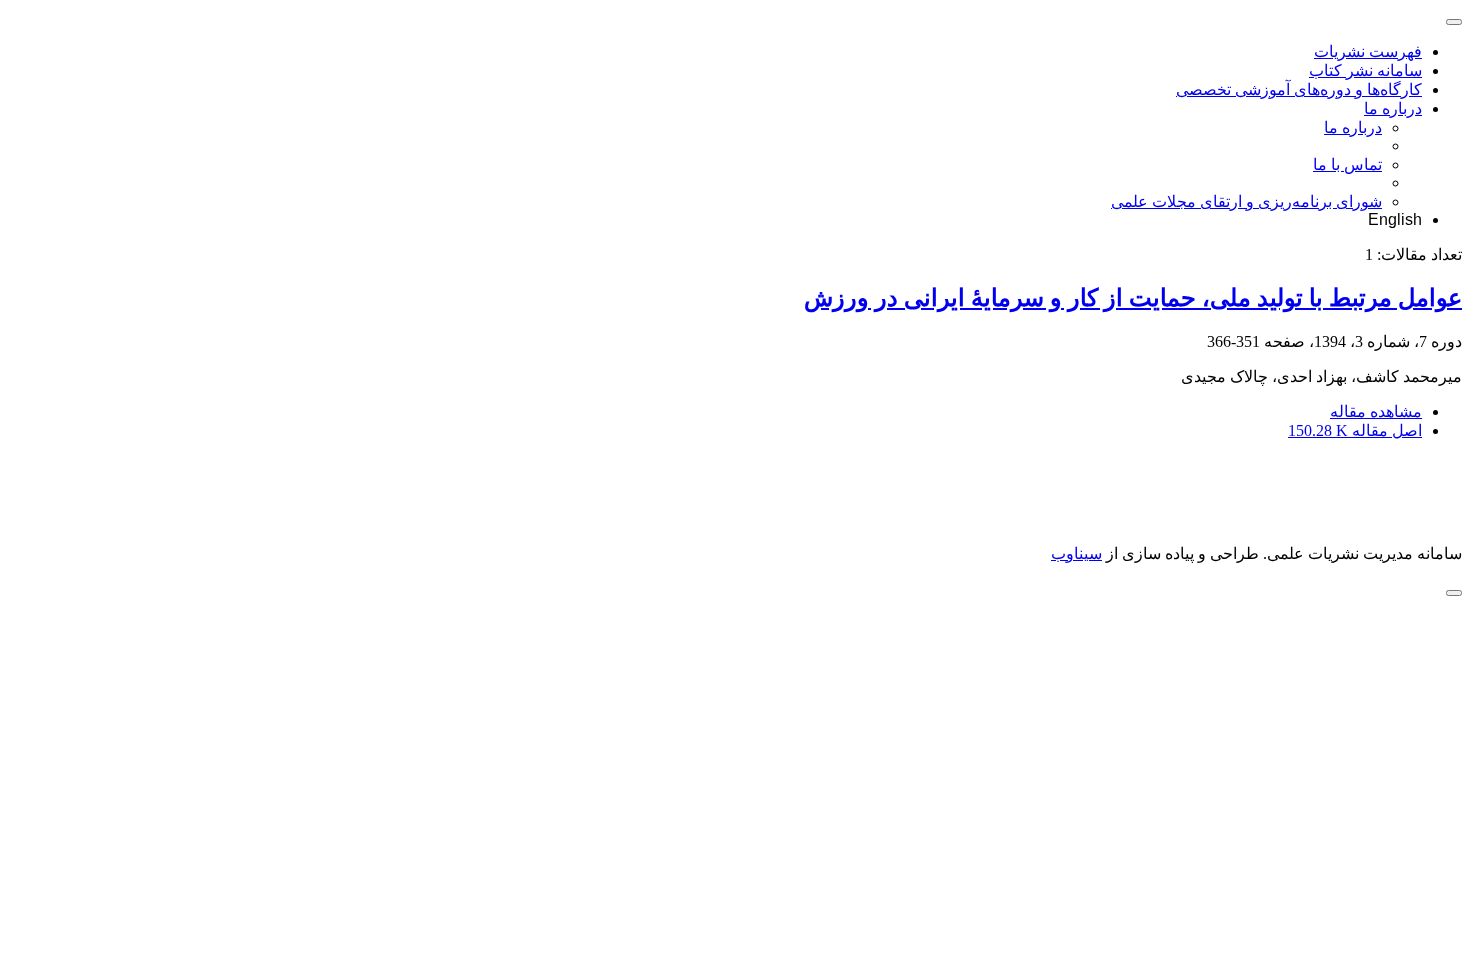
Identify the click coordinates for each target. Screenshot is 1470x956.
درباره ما (1393, 108)
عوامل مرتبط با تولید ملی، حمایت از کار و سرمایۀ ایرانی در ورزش (1133, 298)
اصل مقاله (1355, 430)
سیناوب (1076, 553)
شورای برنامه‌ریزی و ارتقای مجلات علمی (1246, 201)
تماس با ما (1347, 164)
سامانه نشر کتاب (1365, 70)
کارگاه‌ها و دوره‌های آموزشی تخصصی (1299, 89)
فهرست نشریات (1368, 51)
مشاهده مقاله (1376, 411)
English (1395, 219)
